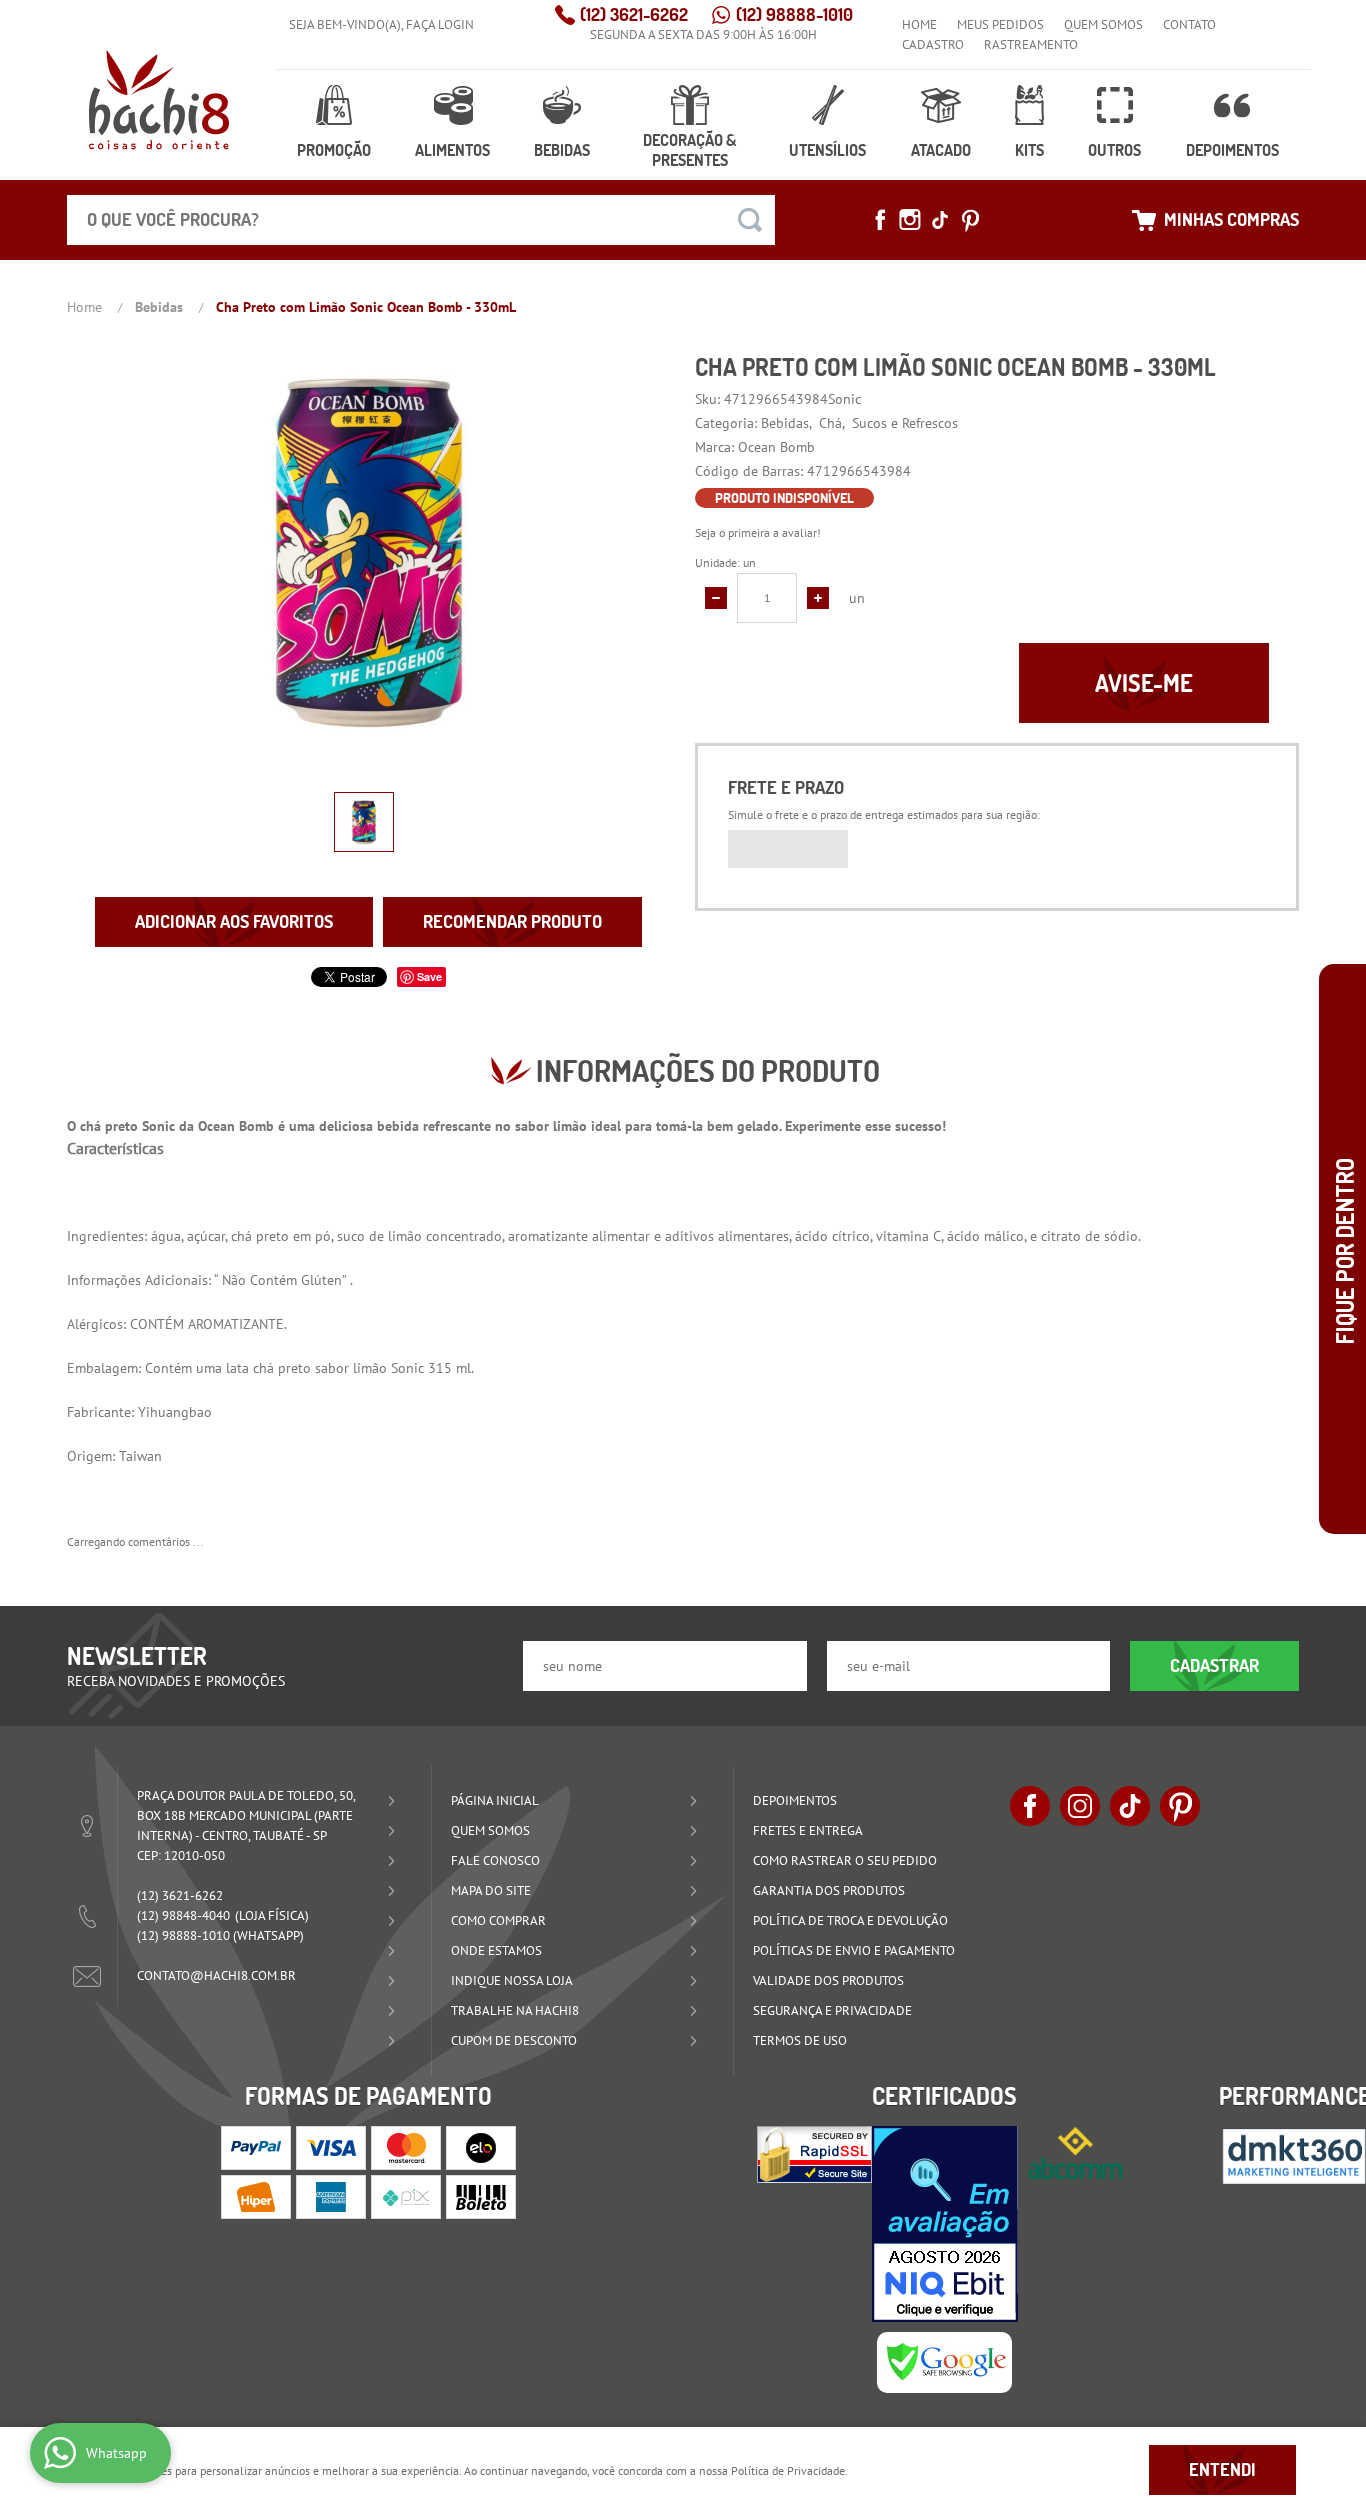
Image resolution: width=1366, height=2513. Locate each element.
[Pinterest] (970, 220)
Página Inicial (495, 1800)
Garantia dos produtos (829, 1890)
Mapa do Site (491, 1890)
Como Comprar (498, 1920)
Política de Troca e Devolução (850, 1920)
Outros (1114, 150)
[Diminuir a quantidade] (716, 598)
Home (919, 24)
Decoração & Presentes (689, 150)
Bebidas (562, 150)
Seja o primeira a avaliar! (758, 532)
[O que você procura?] (750, 220)
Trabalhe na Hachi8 (515, 2010)
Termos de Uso (800, 2040)
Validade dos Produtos (828, 1980)
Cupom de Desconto (514, 2040)
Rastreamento (1031, 44)
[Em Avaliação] (945, 2224)
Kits (1029, 150)
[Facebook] (880, 220)
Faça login (440, 24)
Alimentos (452, 150)
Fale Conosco (495, 1860)
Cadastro (933, 44)
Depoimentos (1232, 150)
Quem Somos (1103, 24)
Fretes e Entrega (808, 1830)
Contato (1189, 24)
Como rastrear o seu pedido (845, 1860)
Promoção (334, 150)
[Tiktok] (940, 220)
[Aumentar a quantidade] (818, 598)
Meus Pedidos (1000, 24)
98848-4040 (183, 1915)
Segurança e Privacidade (832, 2010)
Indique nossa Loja (512, 1980)
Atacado (941, 150)
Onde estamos (496, 1950)
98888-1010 (794, 14)
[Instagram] (910, 220)
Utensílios (827, 150)
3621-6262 (634, 14)
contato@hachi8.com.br (216, 1975)
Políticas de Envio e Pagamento (854, 1950)
